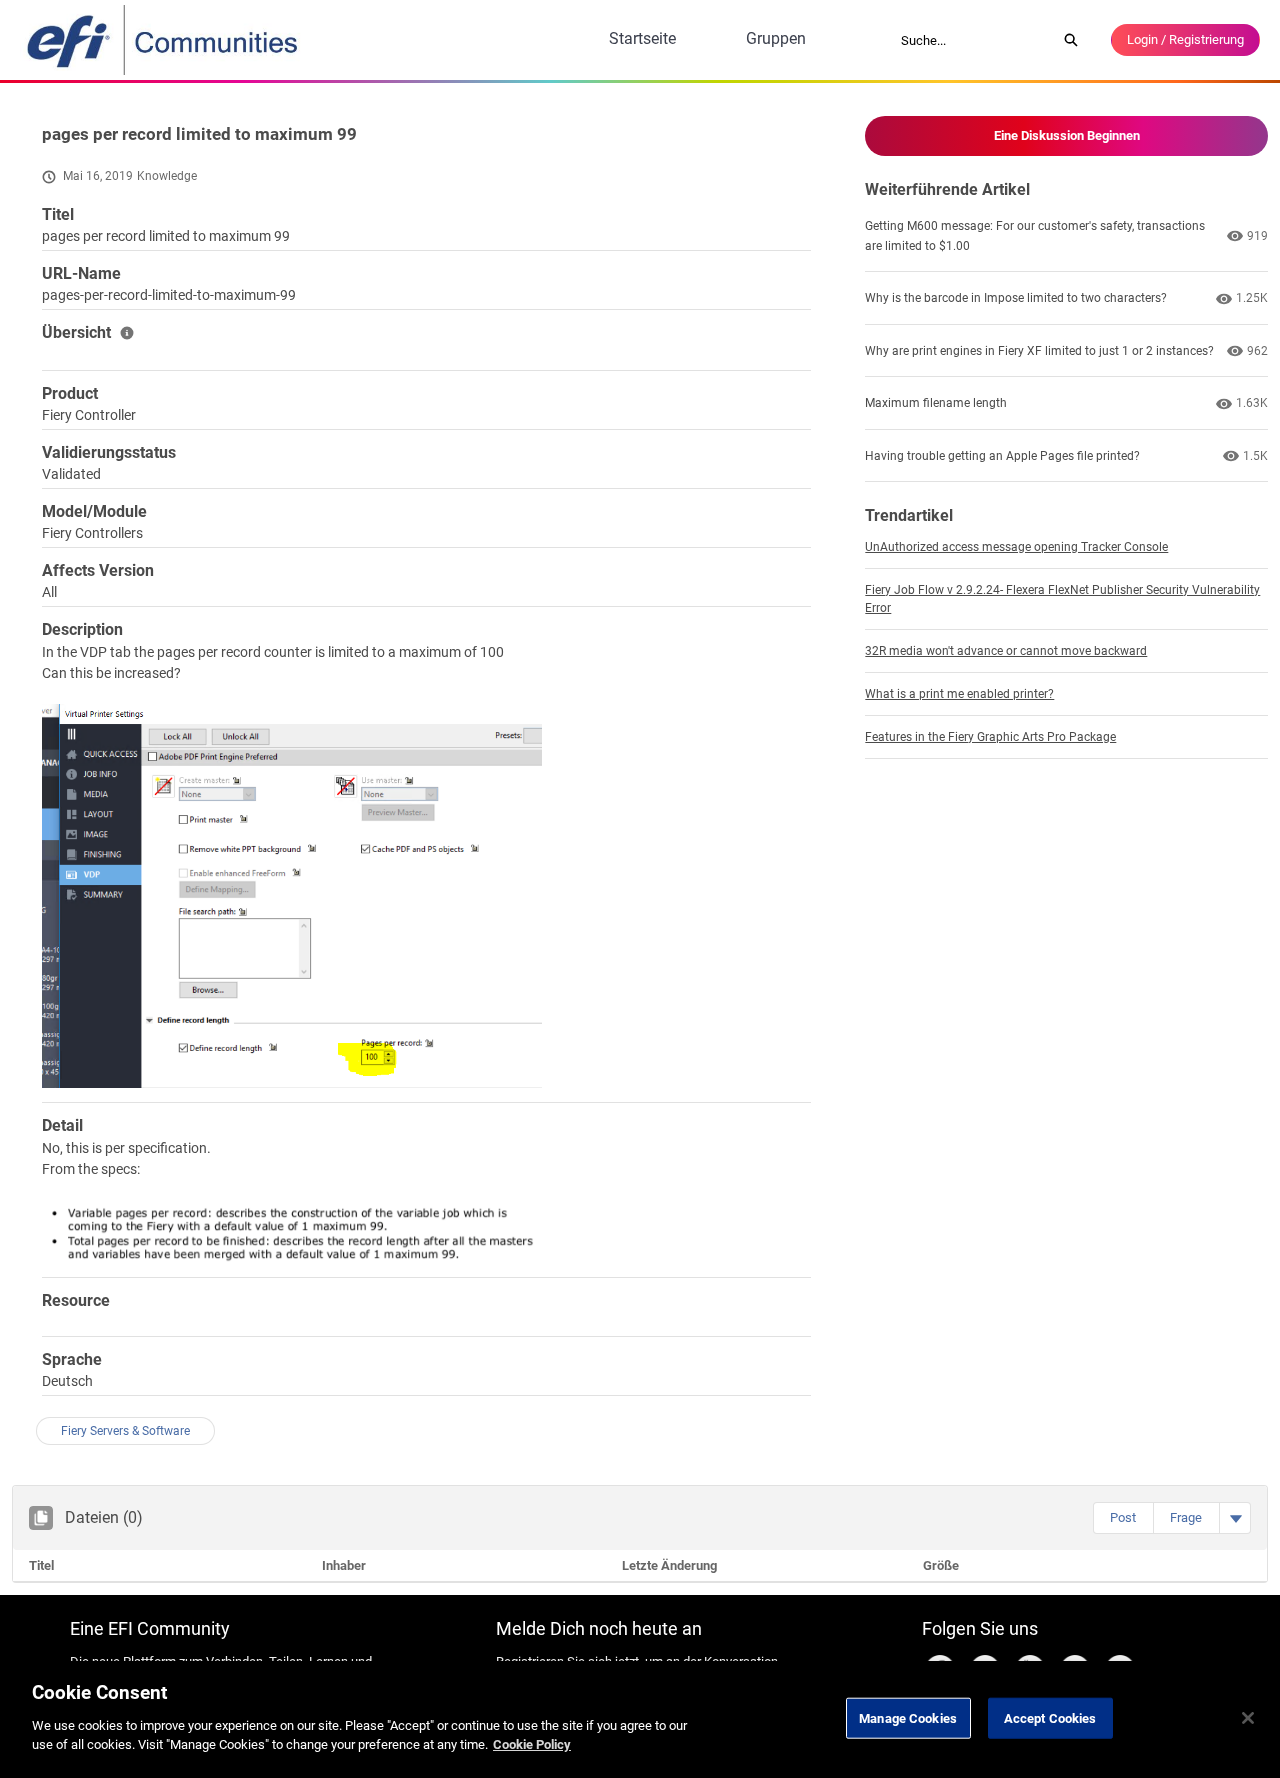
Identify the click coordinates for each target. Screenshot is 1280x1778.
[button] (1123, 1518)
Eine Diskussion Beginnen (1067, 135)
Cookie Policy (532, 1744)
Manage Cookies (908, 1717)
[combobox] (972, 40)
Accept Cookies (1050, 1717)
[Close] (1248, 1718)
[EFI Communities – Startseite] (164, 40)
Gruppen (776, 38)
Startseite (642, 38)
